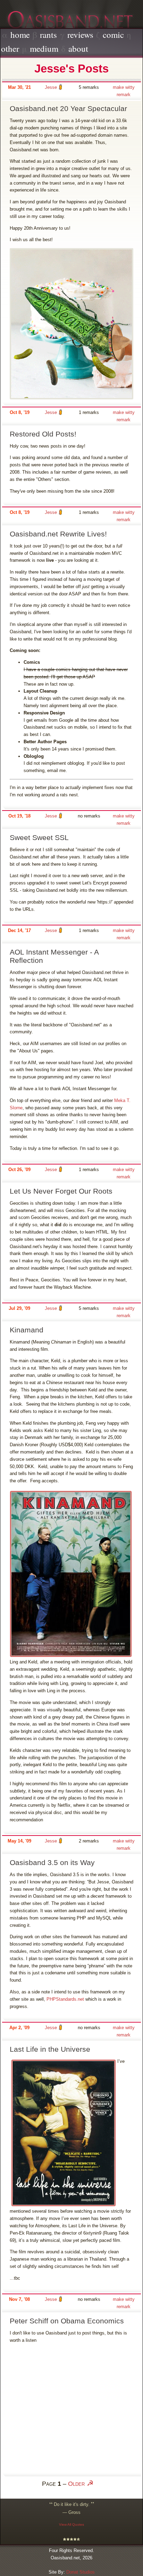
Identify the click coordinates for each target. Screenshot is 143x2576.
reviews (80, 35)
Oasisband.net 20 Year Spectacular (68, 108)
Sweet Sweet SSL (39, 837)
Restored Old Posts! (43, 434)
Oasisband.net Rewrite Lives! (58, 534)
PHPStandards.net (65, 1999)
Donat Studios (81, 2572)
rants (48, 35)
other (10, 48)
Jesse (51, 87)
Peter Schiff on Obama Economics (67, 2321)
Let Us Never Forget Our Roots (61, 1191)
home (20, 35)
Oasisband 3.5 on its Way (52, 1862)
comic (113, 35)
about (78, 48)
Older (76, 2484)
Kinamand (27, 1330)
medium (44, 48)
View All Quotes (71, 2524)
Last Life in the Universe (50, 2049)
